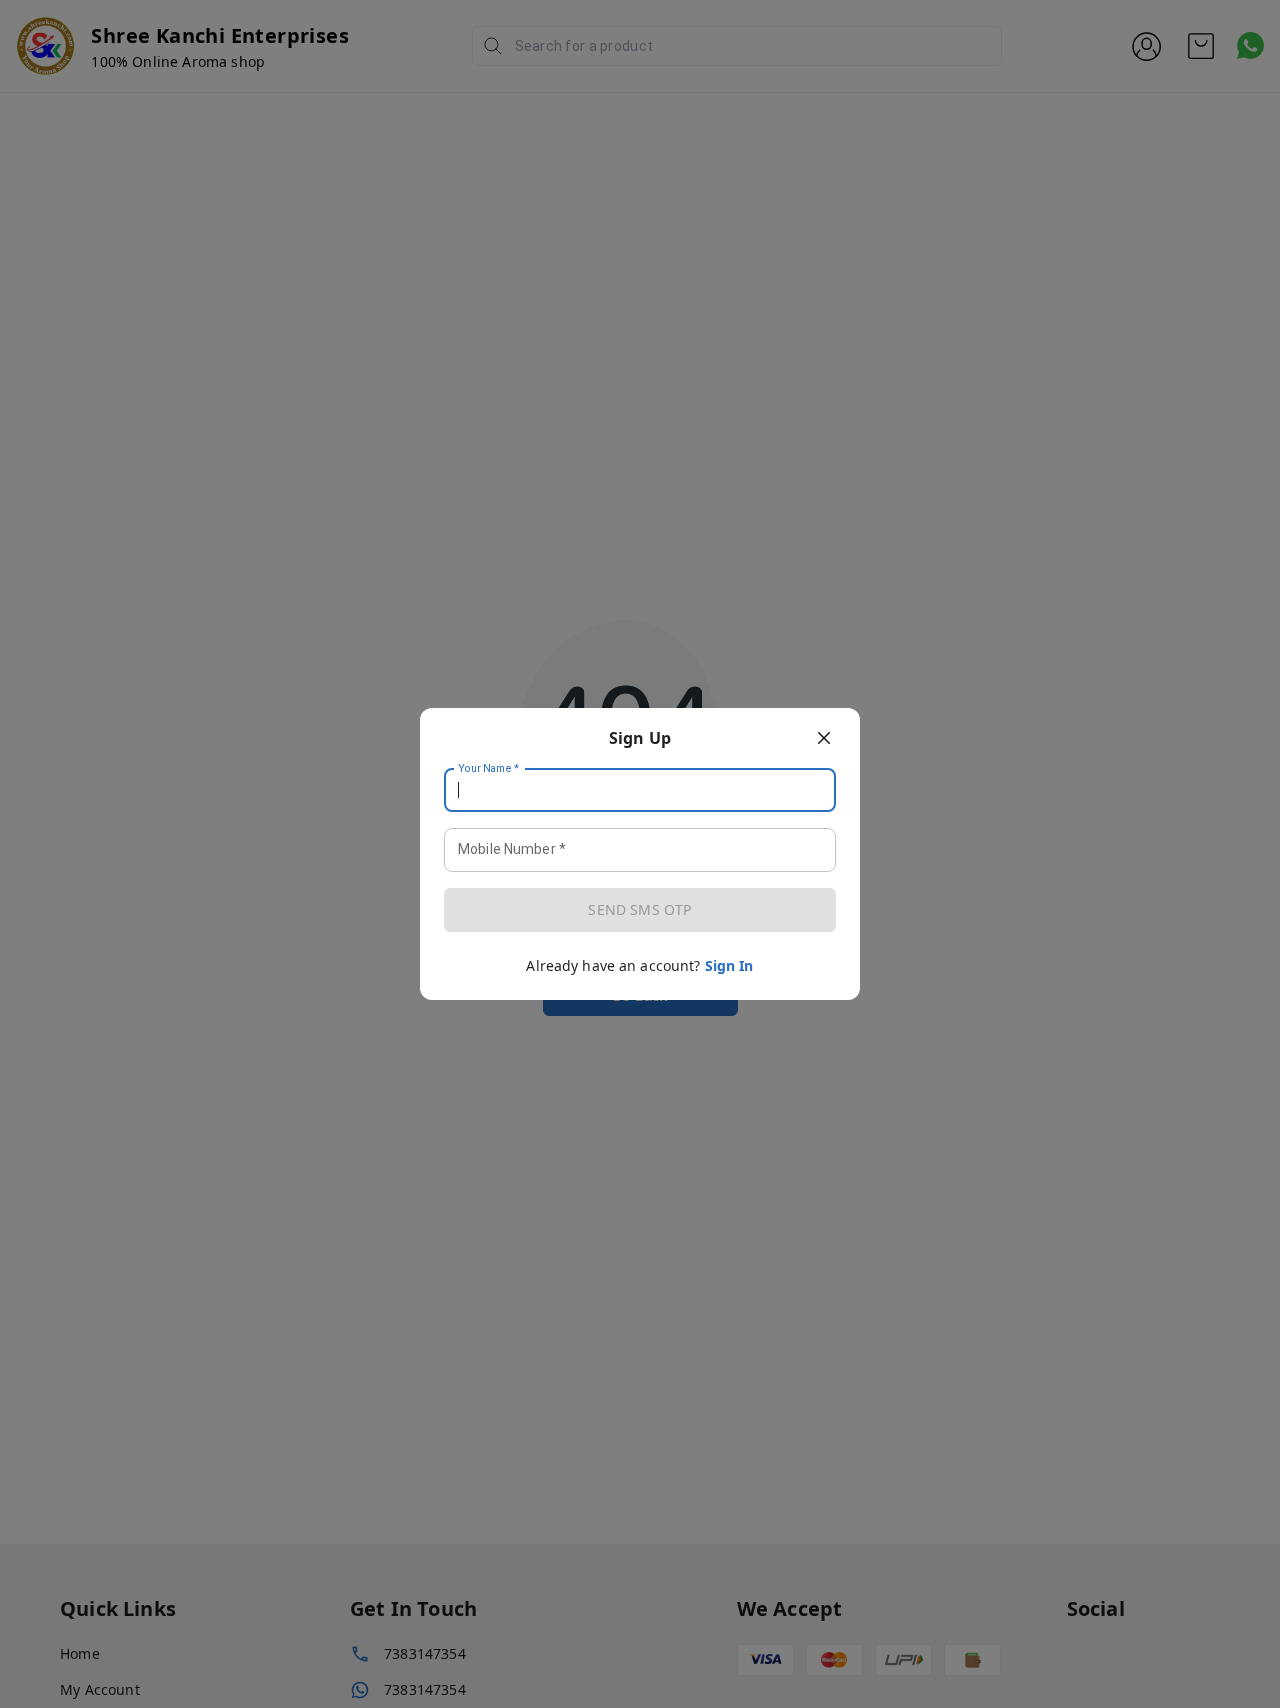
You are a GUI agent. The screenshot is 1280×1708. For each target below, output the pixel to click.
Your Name (489, 769)
